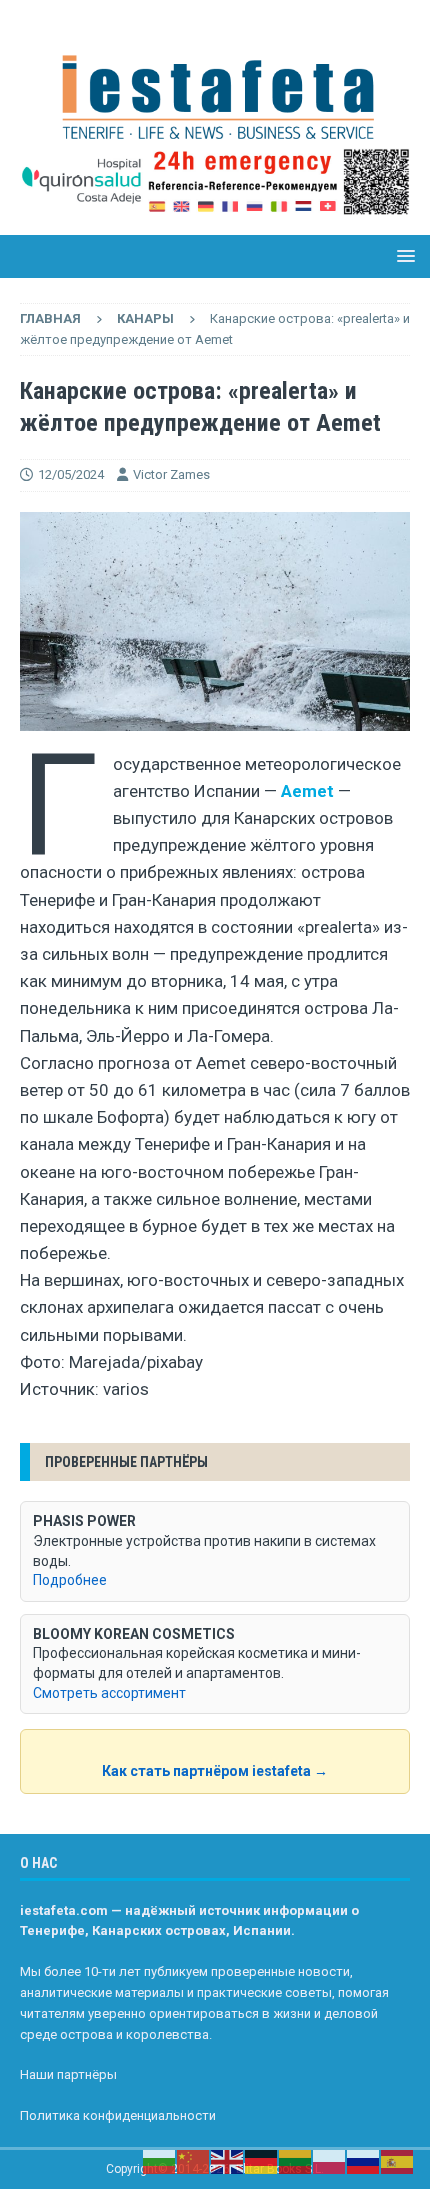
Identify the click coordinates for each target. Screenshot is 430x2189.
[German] (262, 2161)
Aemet (307, 791)
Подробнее (70, 1580)
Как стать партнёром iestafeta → (215, 1771)
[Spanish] (398, 2161)
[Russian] (364, 2161)
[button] (402, 255)
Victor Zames (171, 474)
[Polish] (330, 2161)
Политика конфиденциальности (118, 2115)
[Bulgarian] (160, 2161)
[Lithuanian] (296, 2161)
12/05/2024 (71, 474)
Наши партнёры (68, 2074)
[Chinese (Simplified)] (194, 2161)
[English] (228, 2161)
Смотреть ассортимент (109, 1693)
